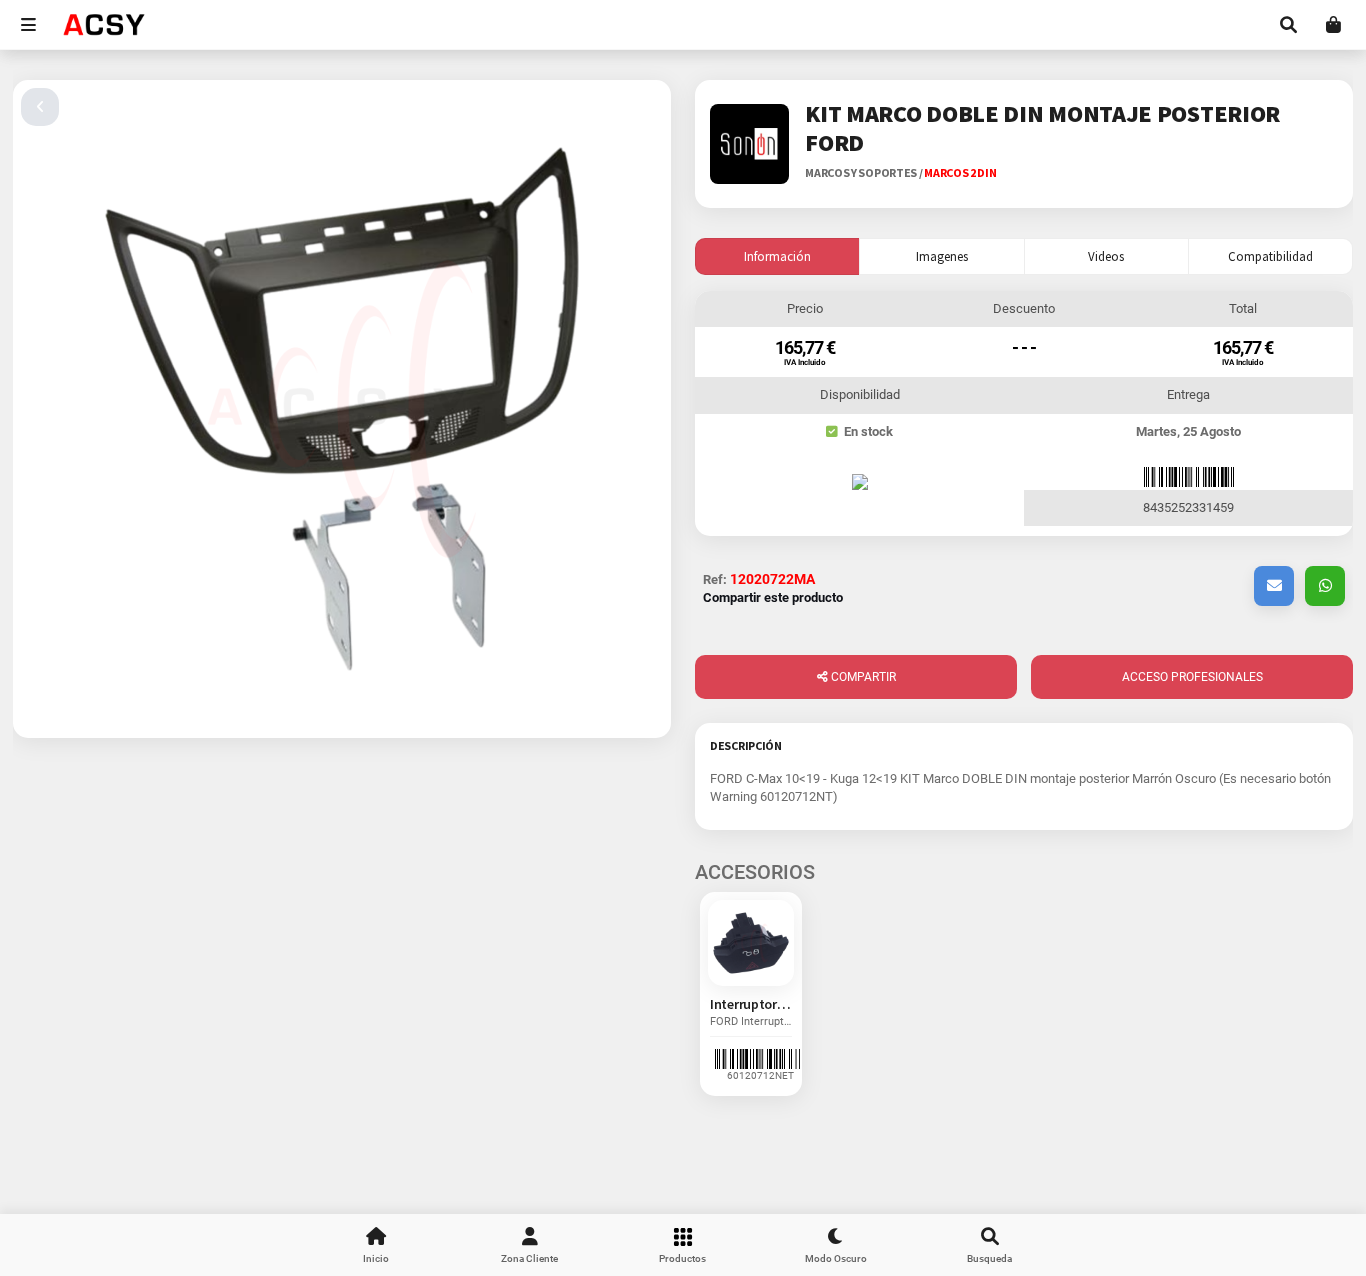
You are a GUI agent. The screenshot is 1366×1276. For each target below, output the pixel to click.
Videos (1106, 256)
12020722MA (772, 579)
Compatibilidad (1270, 256)
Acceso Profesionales (1192, 677)
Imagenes (942, 256)
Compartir (862, 677)
